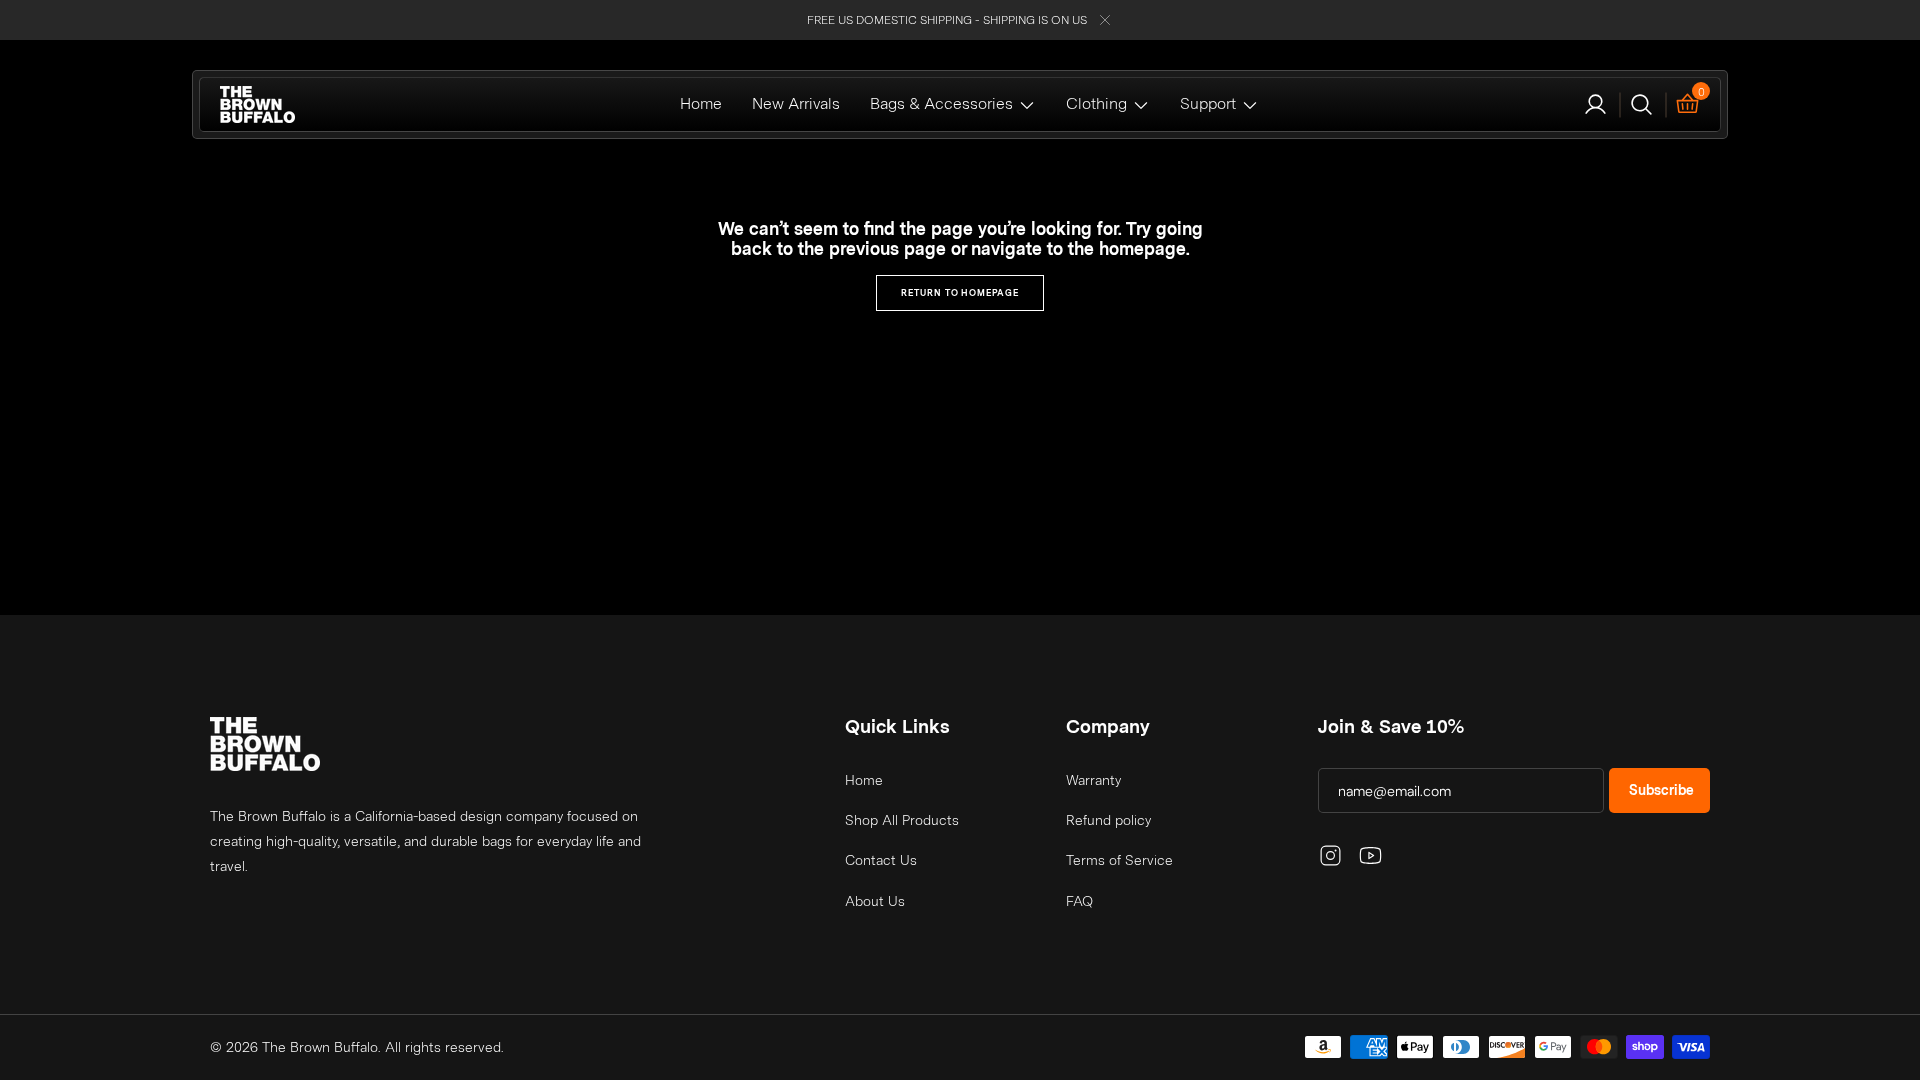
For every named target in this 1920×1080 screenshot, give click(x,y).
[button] (1595, 104)
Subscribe (1661, 790)
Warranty (1093, 780)
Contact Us (881, 860)
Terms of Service (1119, 860)
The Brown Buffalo (320, 1047)
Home (864, 780)
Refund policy (1108, 820)
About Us (875, 901)
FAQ (1079, 901)
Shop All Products (902, 820)
